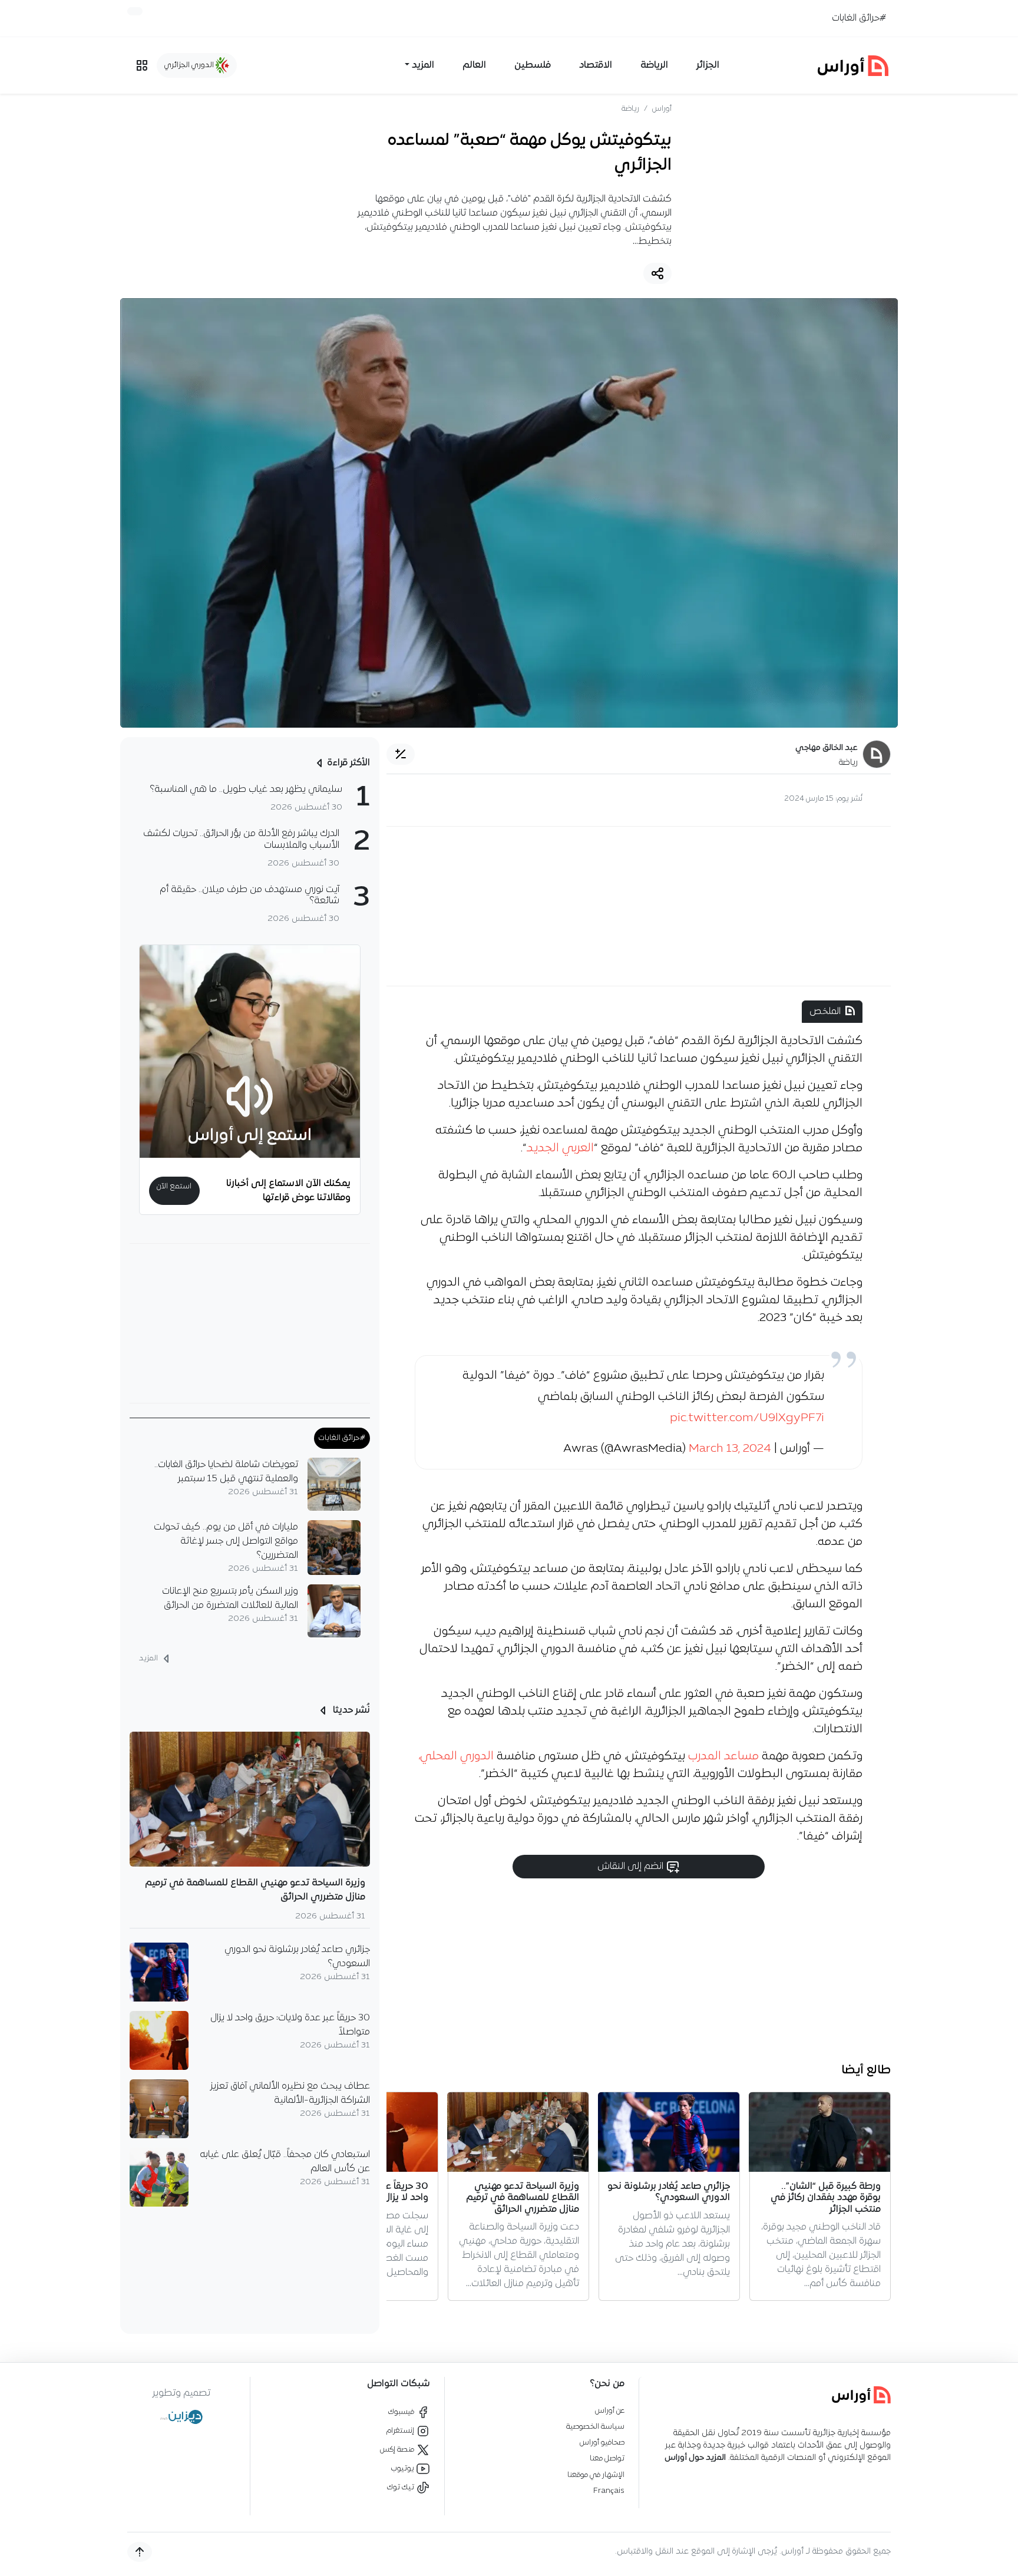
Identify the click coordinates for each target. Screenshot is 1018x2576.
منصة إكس (398, 2450)
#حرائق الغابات (859, 18)
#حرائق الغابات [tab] (342, 1438)
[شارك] (657, 273)
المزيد (149, 1658)
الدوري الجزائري (190, 65)
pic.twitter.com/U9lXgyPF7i (747, 1418)
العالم (474, 65)
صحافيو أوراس (602, 2443)
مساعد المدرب (725, 1756)
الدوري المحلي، (456, 1756)
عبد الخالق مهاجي (827, 748)
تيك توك (401, 2487)
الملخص (825, 1012)
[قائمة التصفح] (142, 65)
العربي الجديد (560, 1148)
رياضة (630, 109)
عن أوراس (610, 2411)
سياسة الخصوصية (595, 2427)
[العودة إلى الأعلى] (140, 2552)
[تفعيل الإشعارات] (135, 11)
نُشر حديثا (350, 1710)
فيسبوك (402, 2412)
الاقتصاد (596, 65)
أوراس (662, 109)
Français (609, 2491)
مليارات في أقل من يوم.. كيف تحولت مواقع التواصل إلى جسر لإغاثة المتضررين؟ (226, 1541)
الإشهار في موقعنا (596, 2475)
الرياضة (654, 65)
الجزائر (708, 65)
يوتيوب (404, 2468)
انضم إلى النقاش (632, 1867)
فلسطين (533, 65)
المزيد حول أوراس (695, 2458)
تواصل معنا (607, 2458)
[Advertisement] (639, 906)
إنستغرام (401, 2431)
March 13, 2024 (730, 1449)
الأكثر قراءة (348, 763)
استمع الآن (174, 1186)
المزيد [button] (423, 65)
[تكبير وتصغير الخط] (401, 754)
